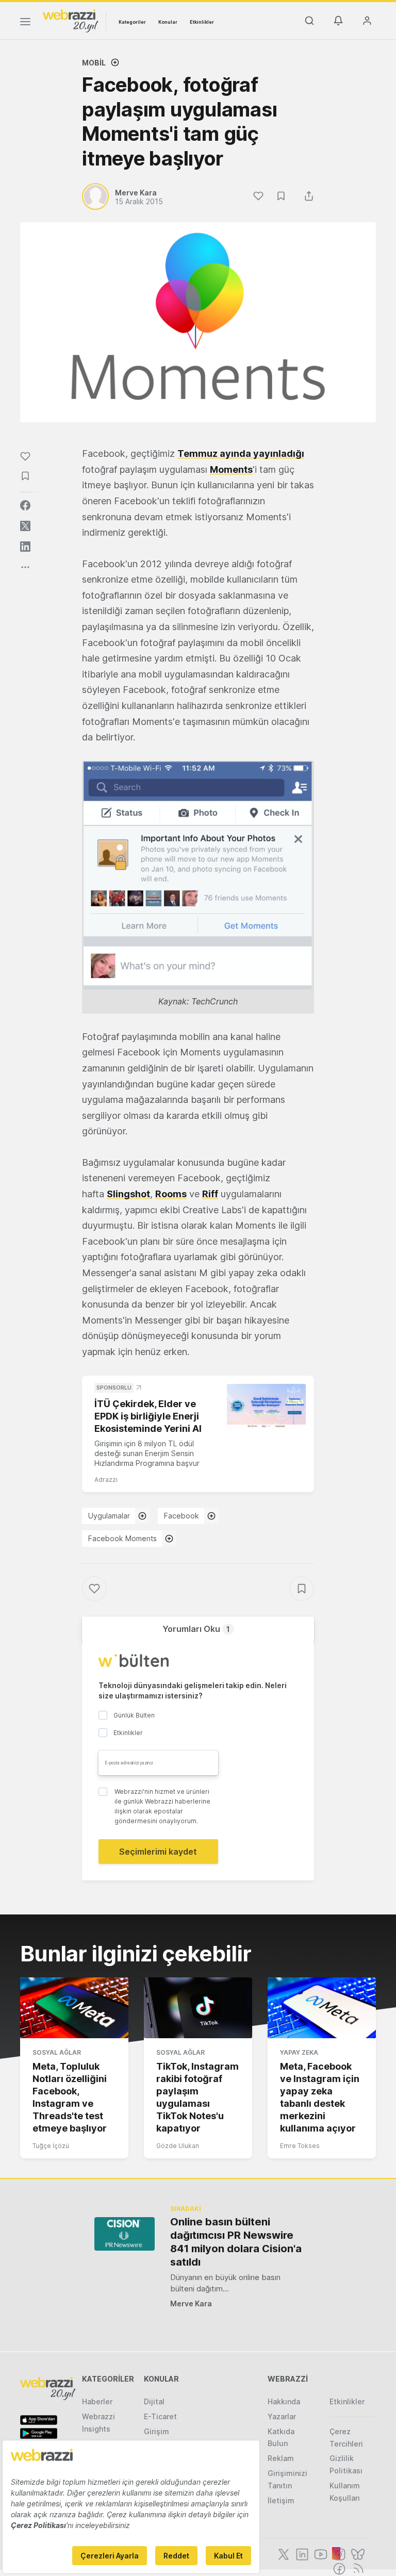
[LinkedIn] (301, 2553)
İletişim (281, 2500)
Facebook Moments (122, 1538)
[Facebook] (338, 2568)
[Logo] (71, 20)
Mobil (94, 63)
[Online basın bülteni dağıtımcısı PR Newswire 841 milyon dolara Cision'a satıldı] (125, 2234)
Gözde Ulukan (178, 2146)
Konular (168, 22)
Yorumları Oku (196, 1629)
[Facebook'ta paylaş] (25, 505)
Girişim (156, 2431)
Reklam (281, 2458)
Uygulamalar (109, 1516)
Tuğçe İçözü (51, 2146)
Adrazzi (106, 1480)
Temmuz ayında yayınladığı (241, 453)
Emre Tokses (300, 2146)
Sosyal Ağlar (57, 2052)
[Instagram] (338, 2553)
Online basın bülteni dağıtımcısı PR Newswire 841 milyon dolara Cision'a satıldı (236, 2242)
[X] (283, 2553)
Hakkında (284, 2401)
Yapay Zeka (299, 2052)
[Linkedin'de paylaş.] (25, 547)
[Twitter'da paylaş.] (25, 526)
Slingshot (128, 1194)
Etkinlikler (202, 22)
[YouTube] (320, 2553)
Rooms (171, 1194)
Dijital (154, 2401)
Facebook (181, 1516)
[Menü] (25, 23)
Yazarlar (282, 2416)
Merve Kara (191, 2303)
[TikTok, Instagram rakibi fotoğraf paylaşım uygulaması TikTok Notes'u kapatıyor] (198, 2008)
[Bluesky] (357, 2553)
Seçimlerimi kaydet (158, 1852)
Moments (231, 469)
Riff (210, 1194)
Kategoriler (132, 22)
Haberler (97, 2401)
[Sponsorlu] (266, 1406)
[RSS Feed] (357, 2568)
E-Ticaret (160, 2416)
